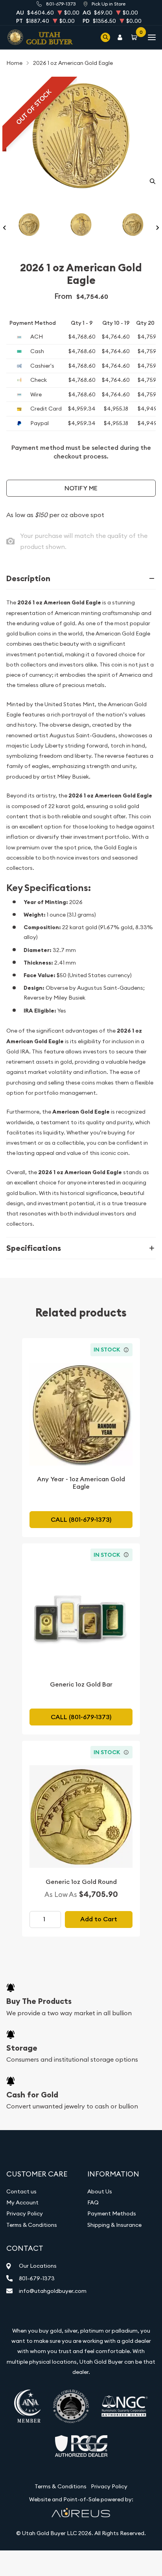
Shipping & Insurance (114, 2225)
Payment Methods (112, 2213)
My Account (22, 2202)
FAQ (93, 2202)
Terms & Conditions (32, 2225)
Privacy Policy (25, 2213)
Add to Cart (99, 1919)
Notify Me (81, 488)
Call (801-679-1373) (81, 1520)
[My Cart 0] (136, 37)
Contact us (21, 2191)
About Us (100, 2191)
